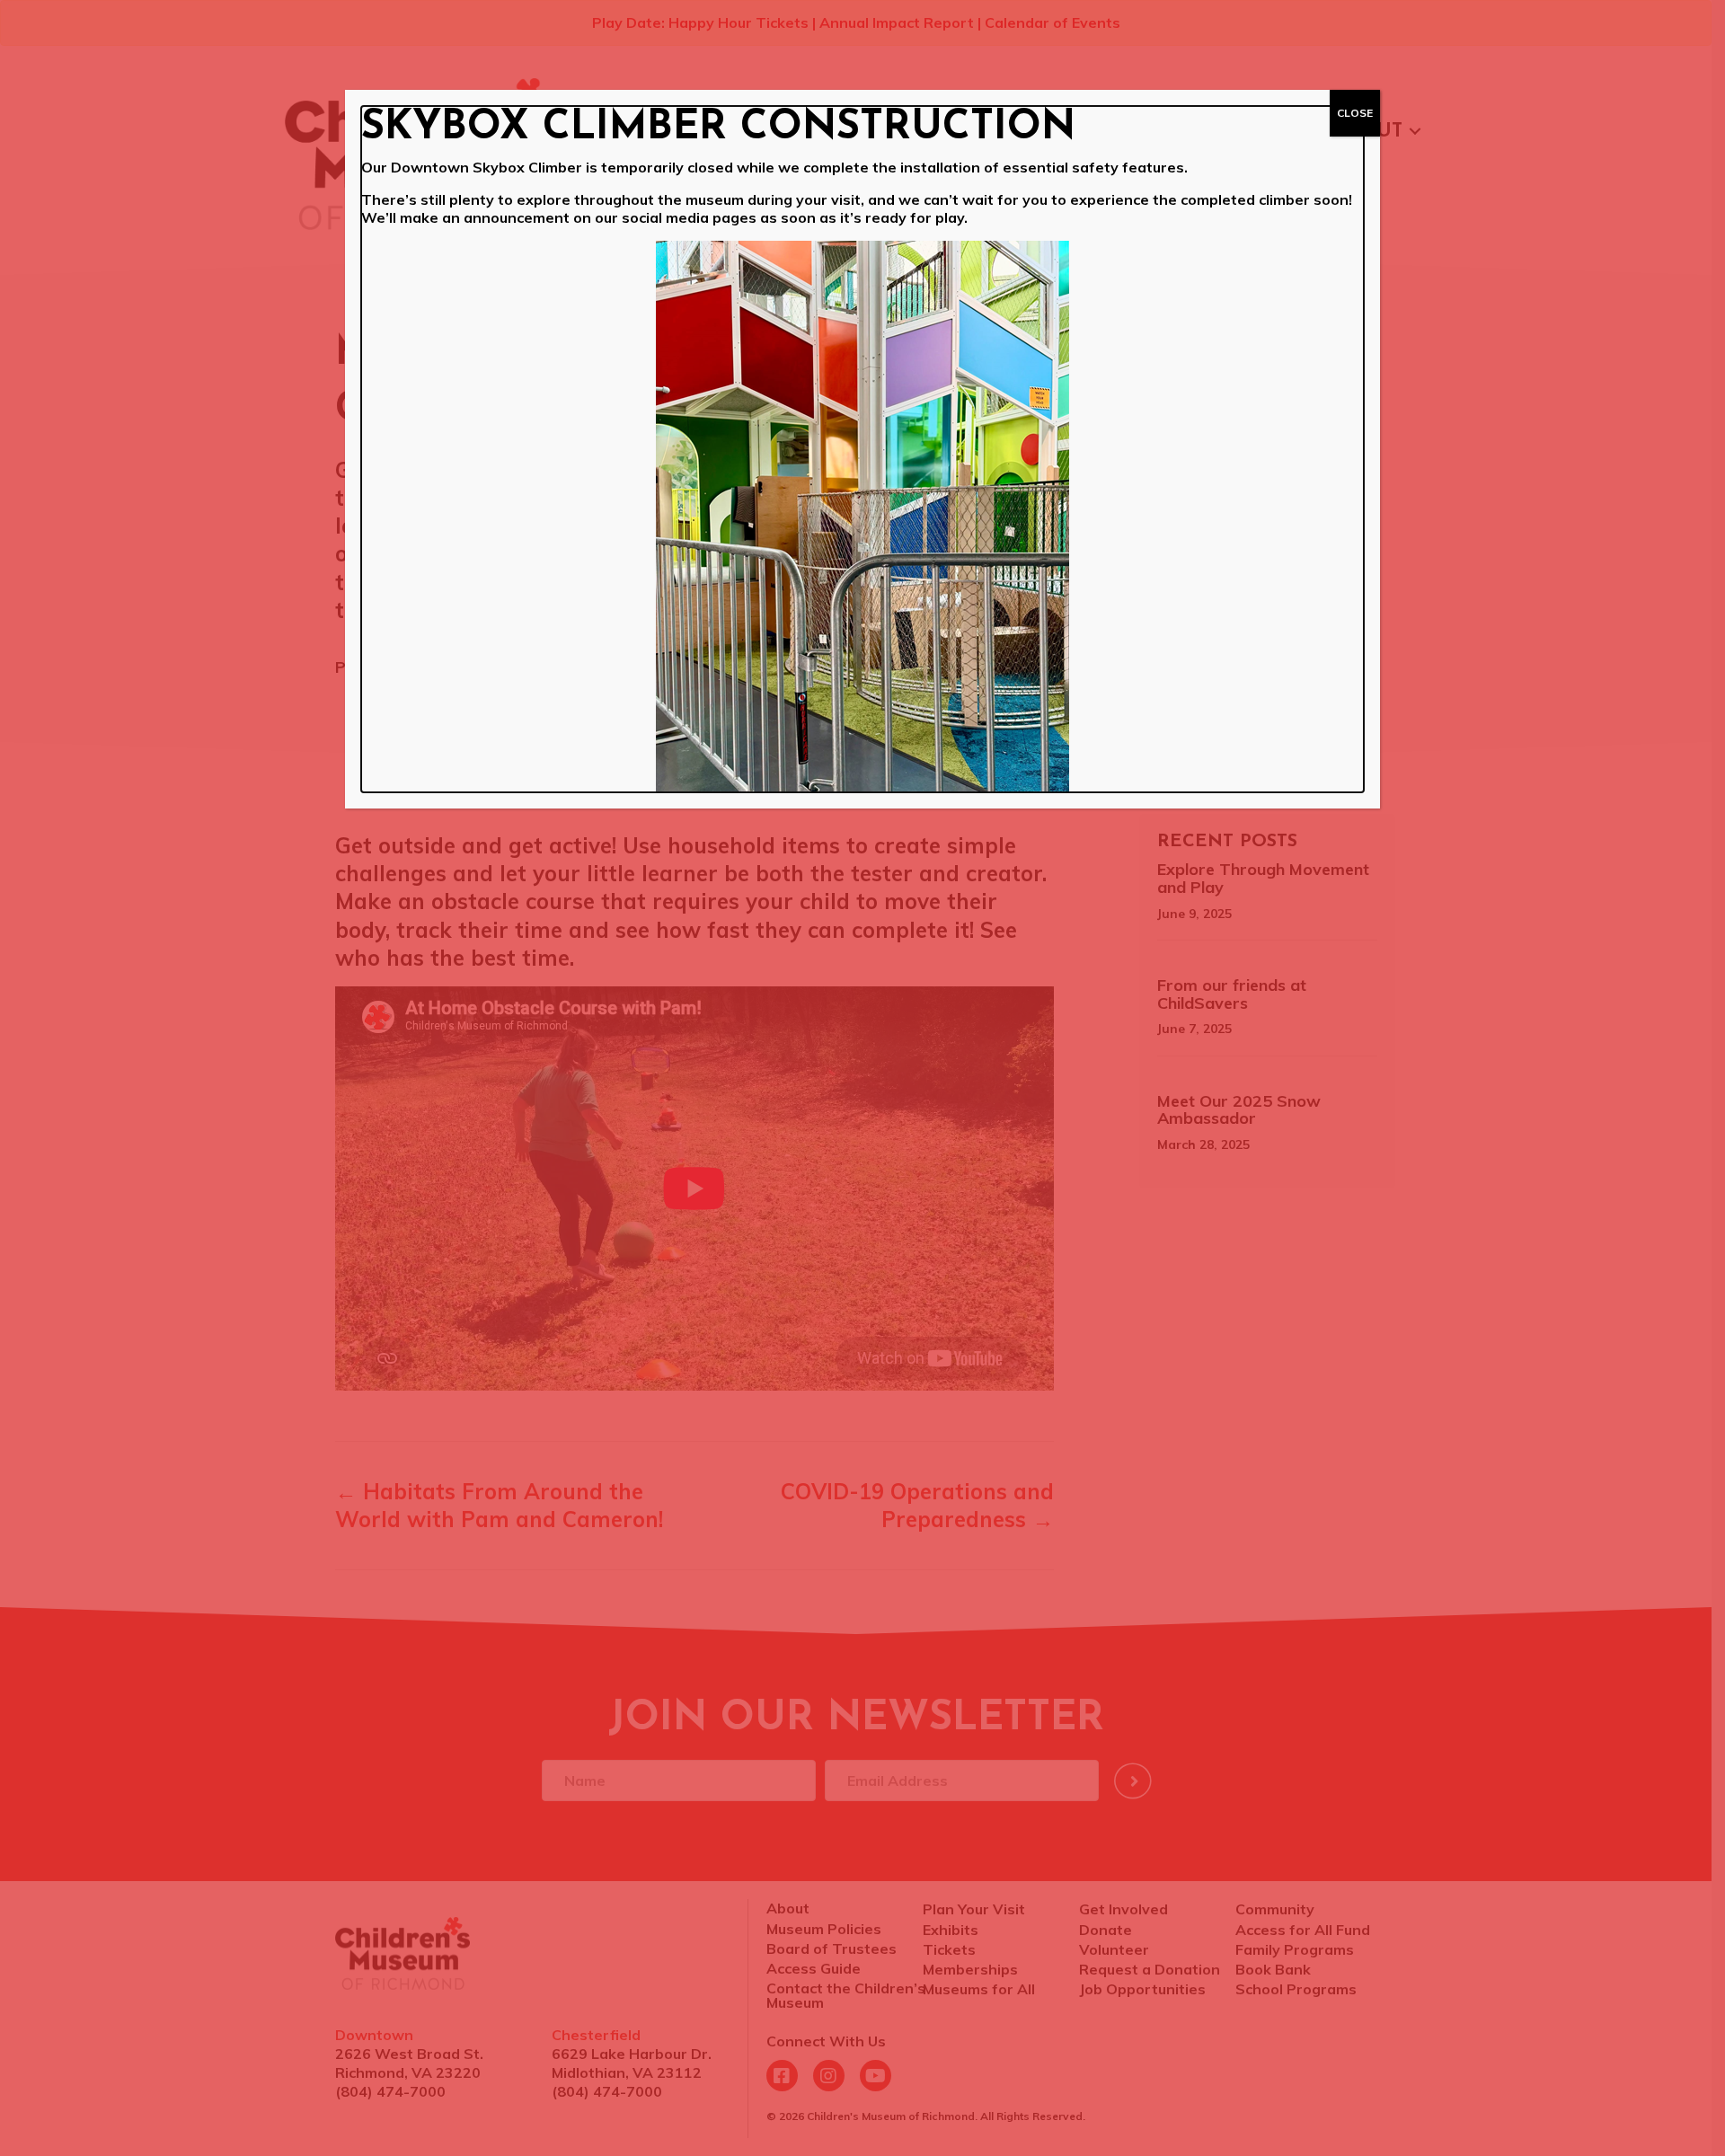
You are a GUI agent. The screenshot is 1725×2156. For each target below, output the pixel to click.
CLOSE (1355, 113)
